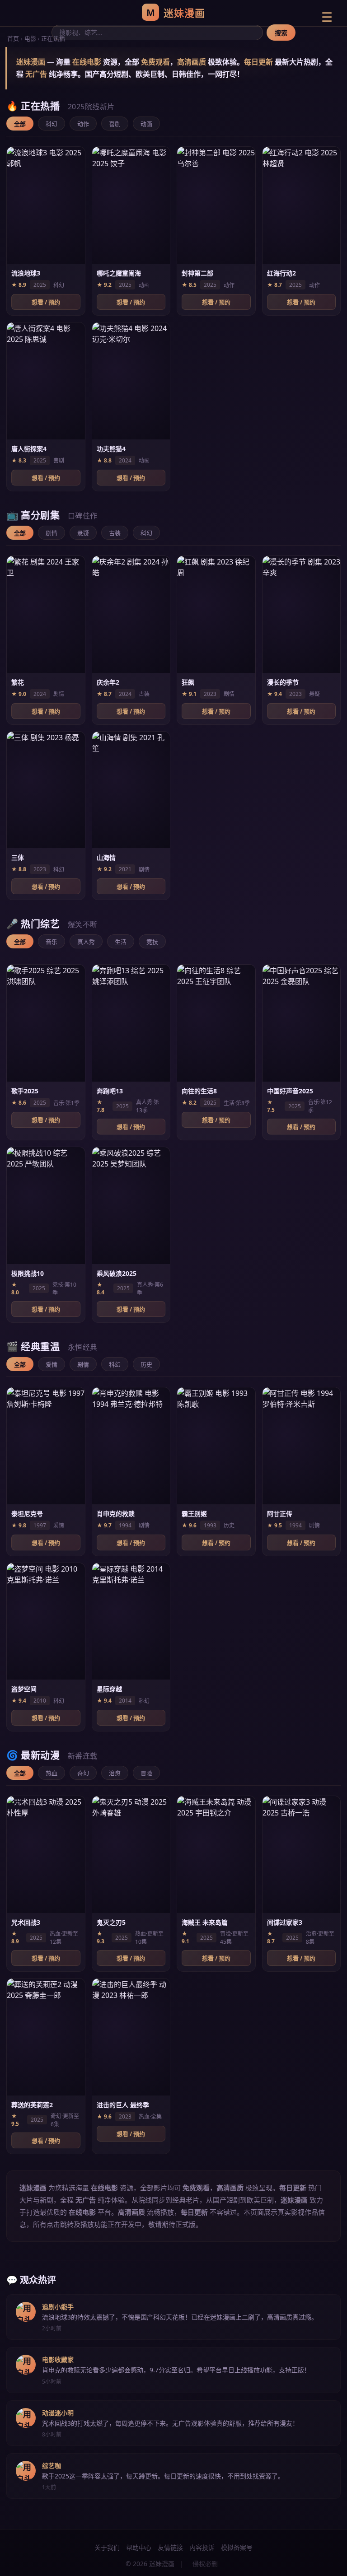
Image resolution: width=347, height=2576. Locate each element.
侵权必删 (205, 2564)
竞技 (152, 942)
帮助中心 (139, 2547)
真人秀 (86, 942)
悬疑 (83, 533)
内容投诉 (202, 2547)
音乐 (52, 942)
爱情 (52, 1364)
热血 (52, 1773)
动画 (146, 124)
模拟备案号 (237, 2547)
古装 (115, 533)
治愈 (115, 1773)
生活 (121, 942)
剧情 (52, 533)
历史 (146, 1364)
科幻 (52, 124)
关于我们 (107, 2547)
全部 (20, 124)
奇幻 (83, 1773)
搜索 (281, 33)
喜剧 (115, 124)
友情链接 (170, 2547)
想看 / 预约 (46, 302)
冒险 (146, 1773)
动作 (83, 124)
